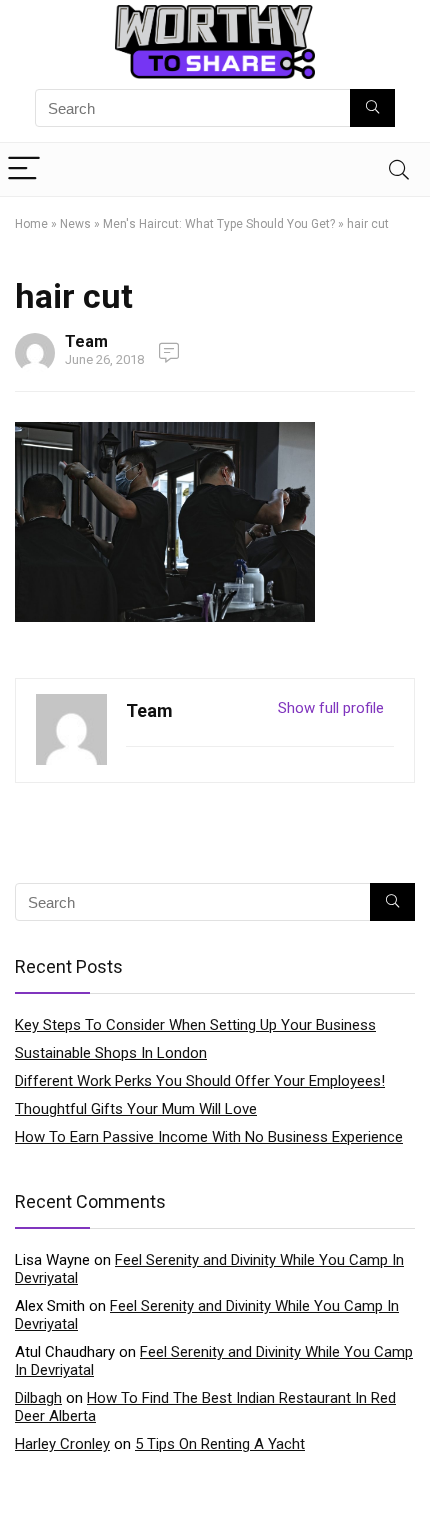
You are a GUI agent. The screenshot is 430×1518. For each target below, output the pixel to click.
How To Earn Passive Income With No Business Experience (209, 1137)
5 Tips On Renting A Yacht (220, 1444)
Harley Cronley (62, 1444)
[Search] (399, 169)
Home (31, 224)
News (75, 224)
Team (86, 341)
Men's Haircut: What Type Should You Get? (219, 224)
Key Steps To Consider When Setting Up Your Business (195, 1025)
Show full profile (331, 708)
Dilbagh (38, 1398)
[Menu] (24, 169)
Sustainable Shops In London (111, 1053)
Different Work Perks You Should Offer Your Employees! (200, 1081)
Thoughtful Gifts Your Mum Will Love (136, 1109)
